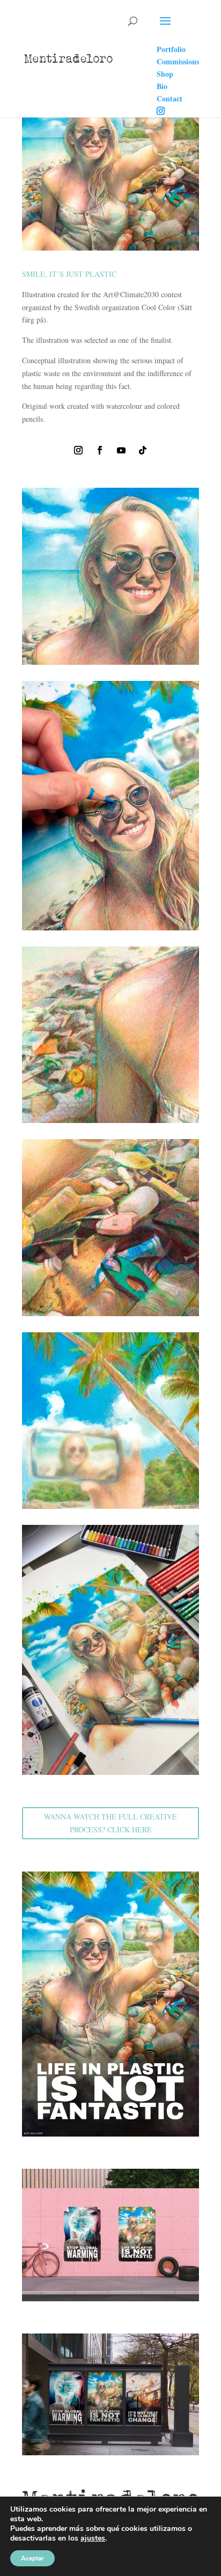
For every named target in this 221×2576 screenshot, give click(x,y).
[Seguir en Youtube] (121, 450)
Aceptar (32, 2558)
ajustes (93, 2538)
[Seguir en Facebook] (100, 450)
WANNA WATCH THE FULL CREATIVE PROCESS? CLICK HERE (110, 1823)
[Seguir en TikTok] (143, 450)
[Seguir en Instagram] (78, 450)
